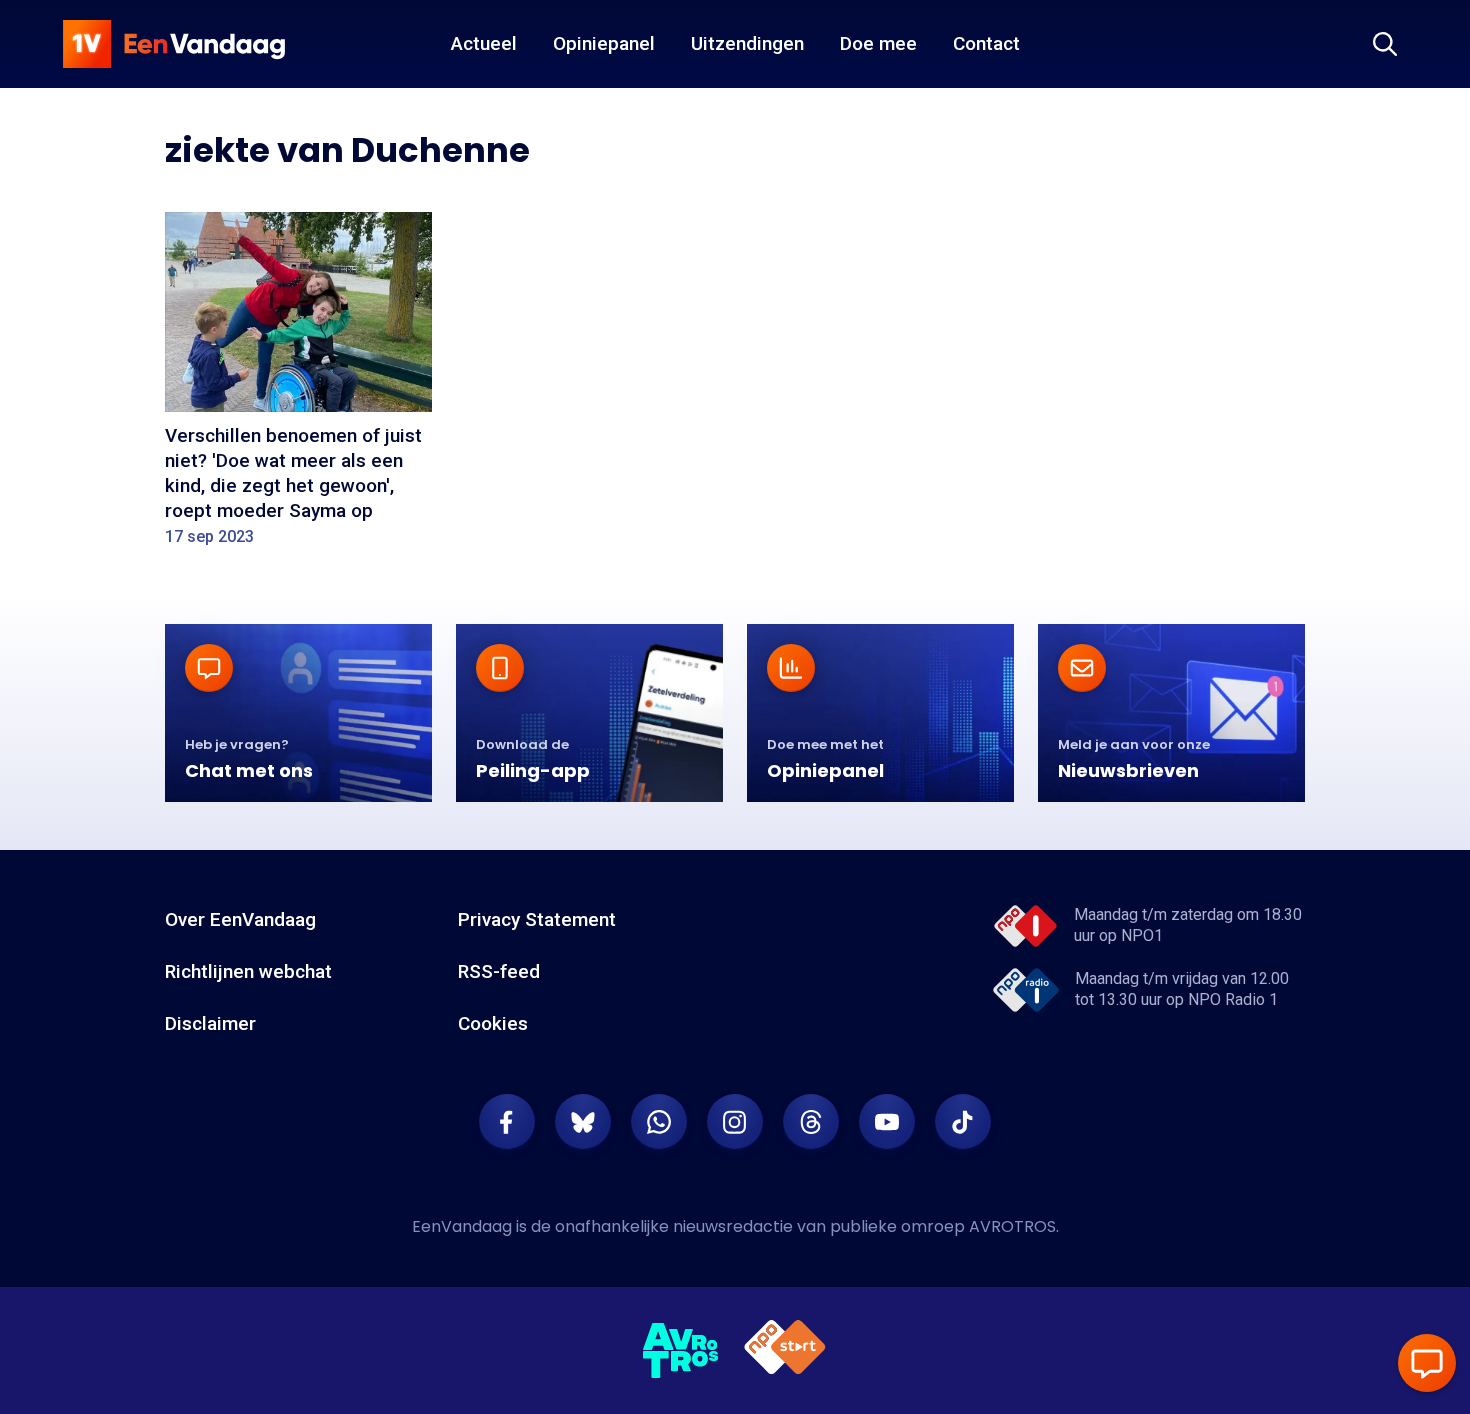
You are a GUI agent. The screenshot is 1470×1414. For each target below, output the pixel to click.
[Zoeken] (1385, 44)
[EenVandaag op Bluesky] (583, 1122)
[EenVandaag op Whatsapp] (659, 1122)
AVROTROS (1012, 1226)
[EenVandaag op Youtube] (887, 1122)
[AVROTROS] (681, 1351)
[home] (174, 44)
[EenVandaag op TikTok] (963, 1122)
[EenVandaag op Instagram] (735, 1122)
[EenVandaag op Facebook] (507, 1122)
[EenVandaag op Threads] (811, 1122)
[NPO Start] (785, 1350)
